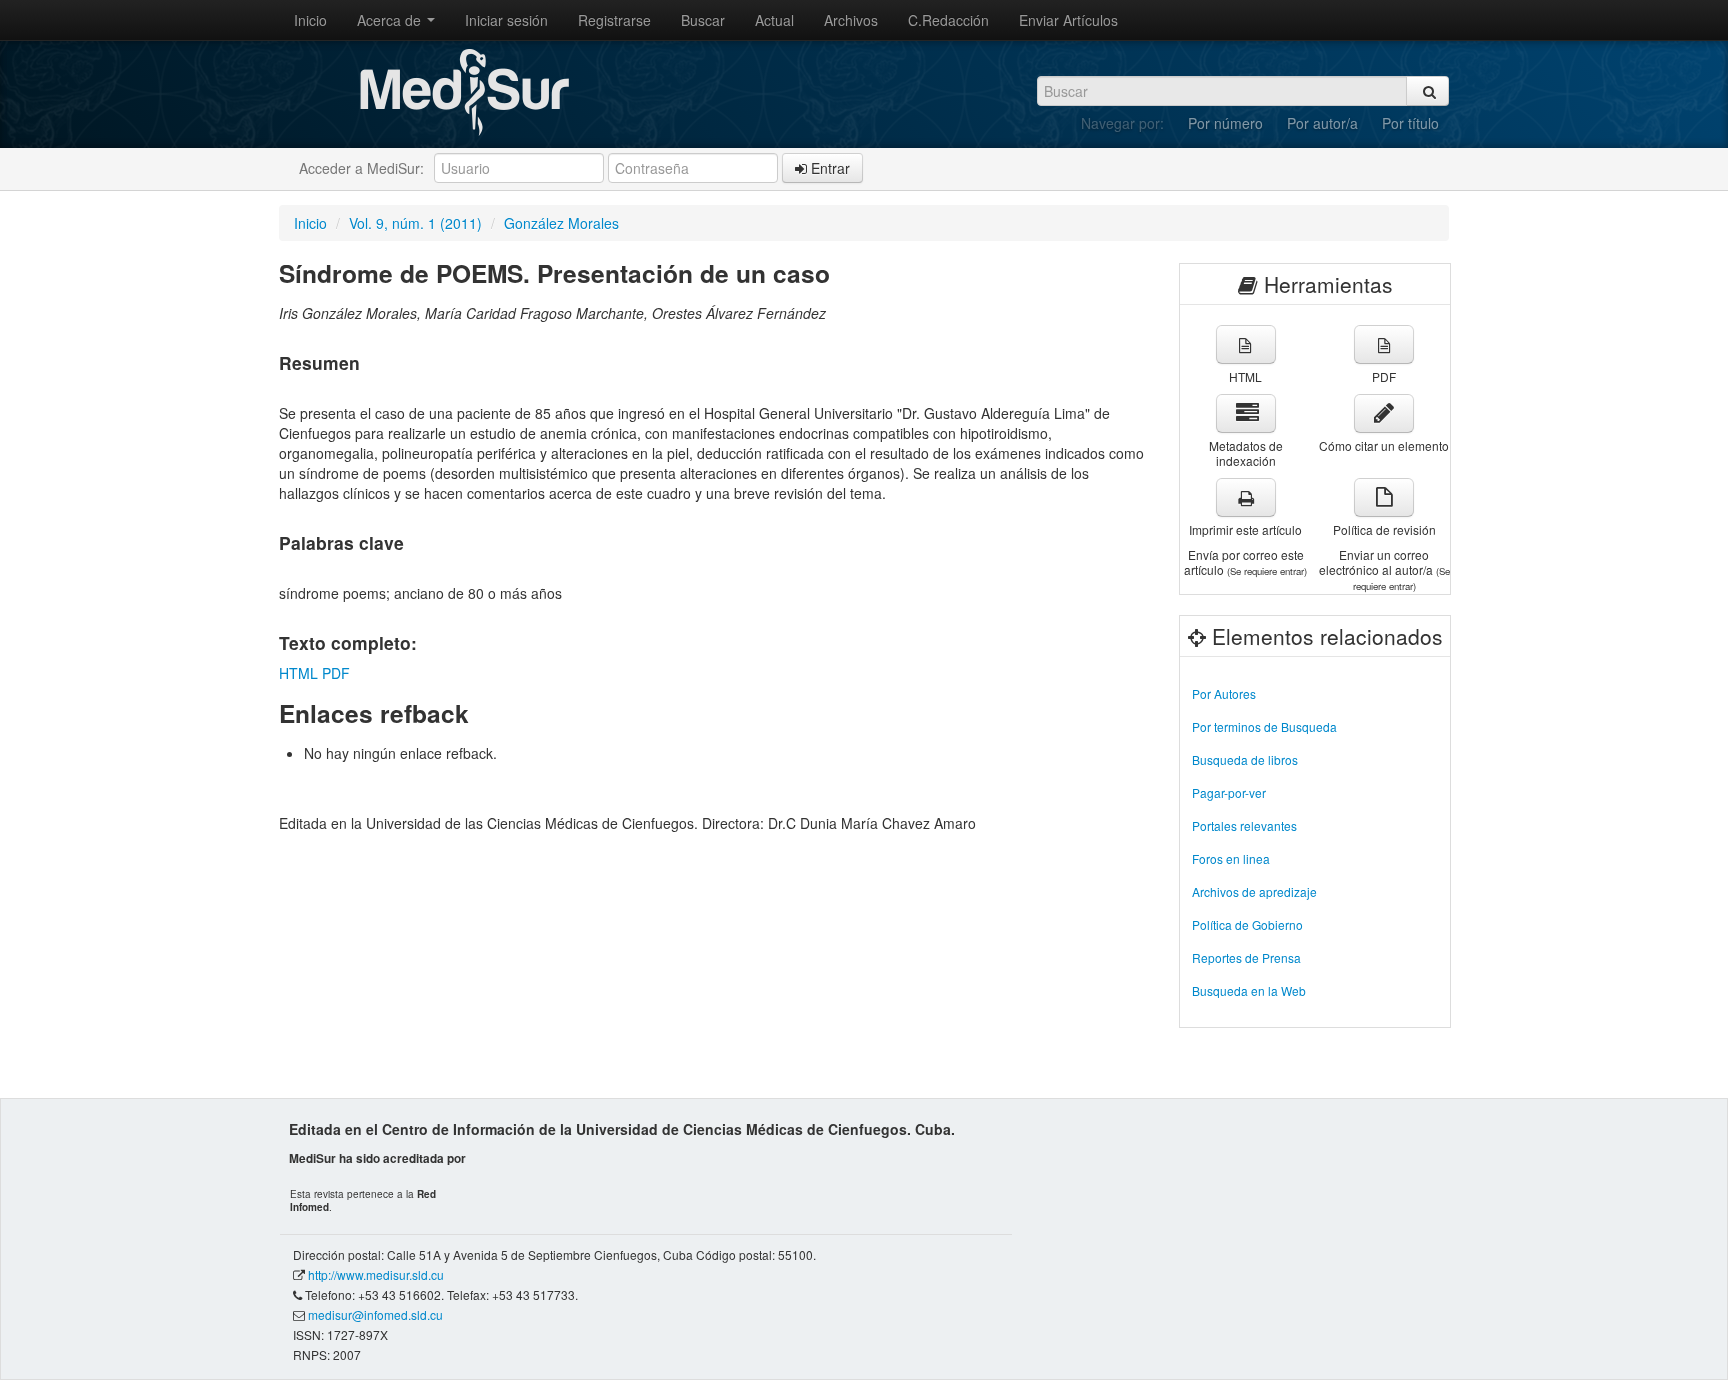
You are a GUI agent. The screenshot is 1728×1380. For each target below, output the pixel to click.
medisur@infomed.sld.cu (375, 1314)
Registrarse (614, 20)
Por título (1410, 123)
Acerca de (391, 20)
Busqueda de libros (1245, 759)
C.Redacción (948, 20)
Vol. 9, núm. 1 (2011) (415, 223)
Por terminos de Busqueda (1264, 726)
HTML (298, 673)
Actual (774, 20)
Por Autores (1224, 693)
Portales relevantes (1244, 825)
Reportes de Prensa (1246, 957)
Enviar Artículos (1068, 20)
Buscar (703, 20)
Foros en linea (1231, 858)
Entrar (828, 168)
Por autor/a (1322, 123)
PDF (336, 673)
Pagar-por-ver (1229, 792)
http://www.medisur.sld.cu (376, 1274)
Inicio (310, 20)
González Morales (561, 223)
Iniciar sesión (506, 20)
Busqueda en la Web (1249, 990)
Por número (1225, 123)
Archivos (851, 20)
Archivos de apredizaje (1254, 891)
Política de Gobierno (1247, 924)
